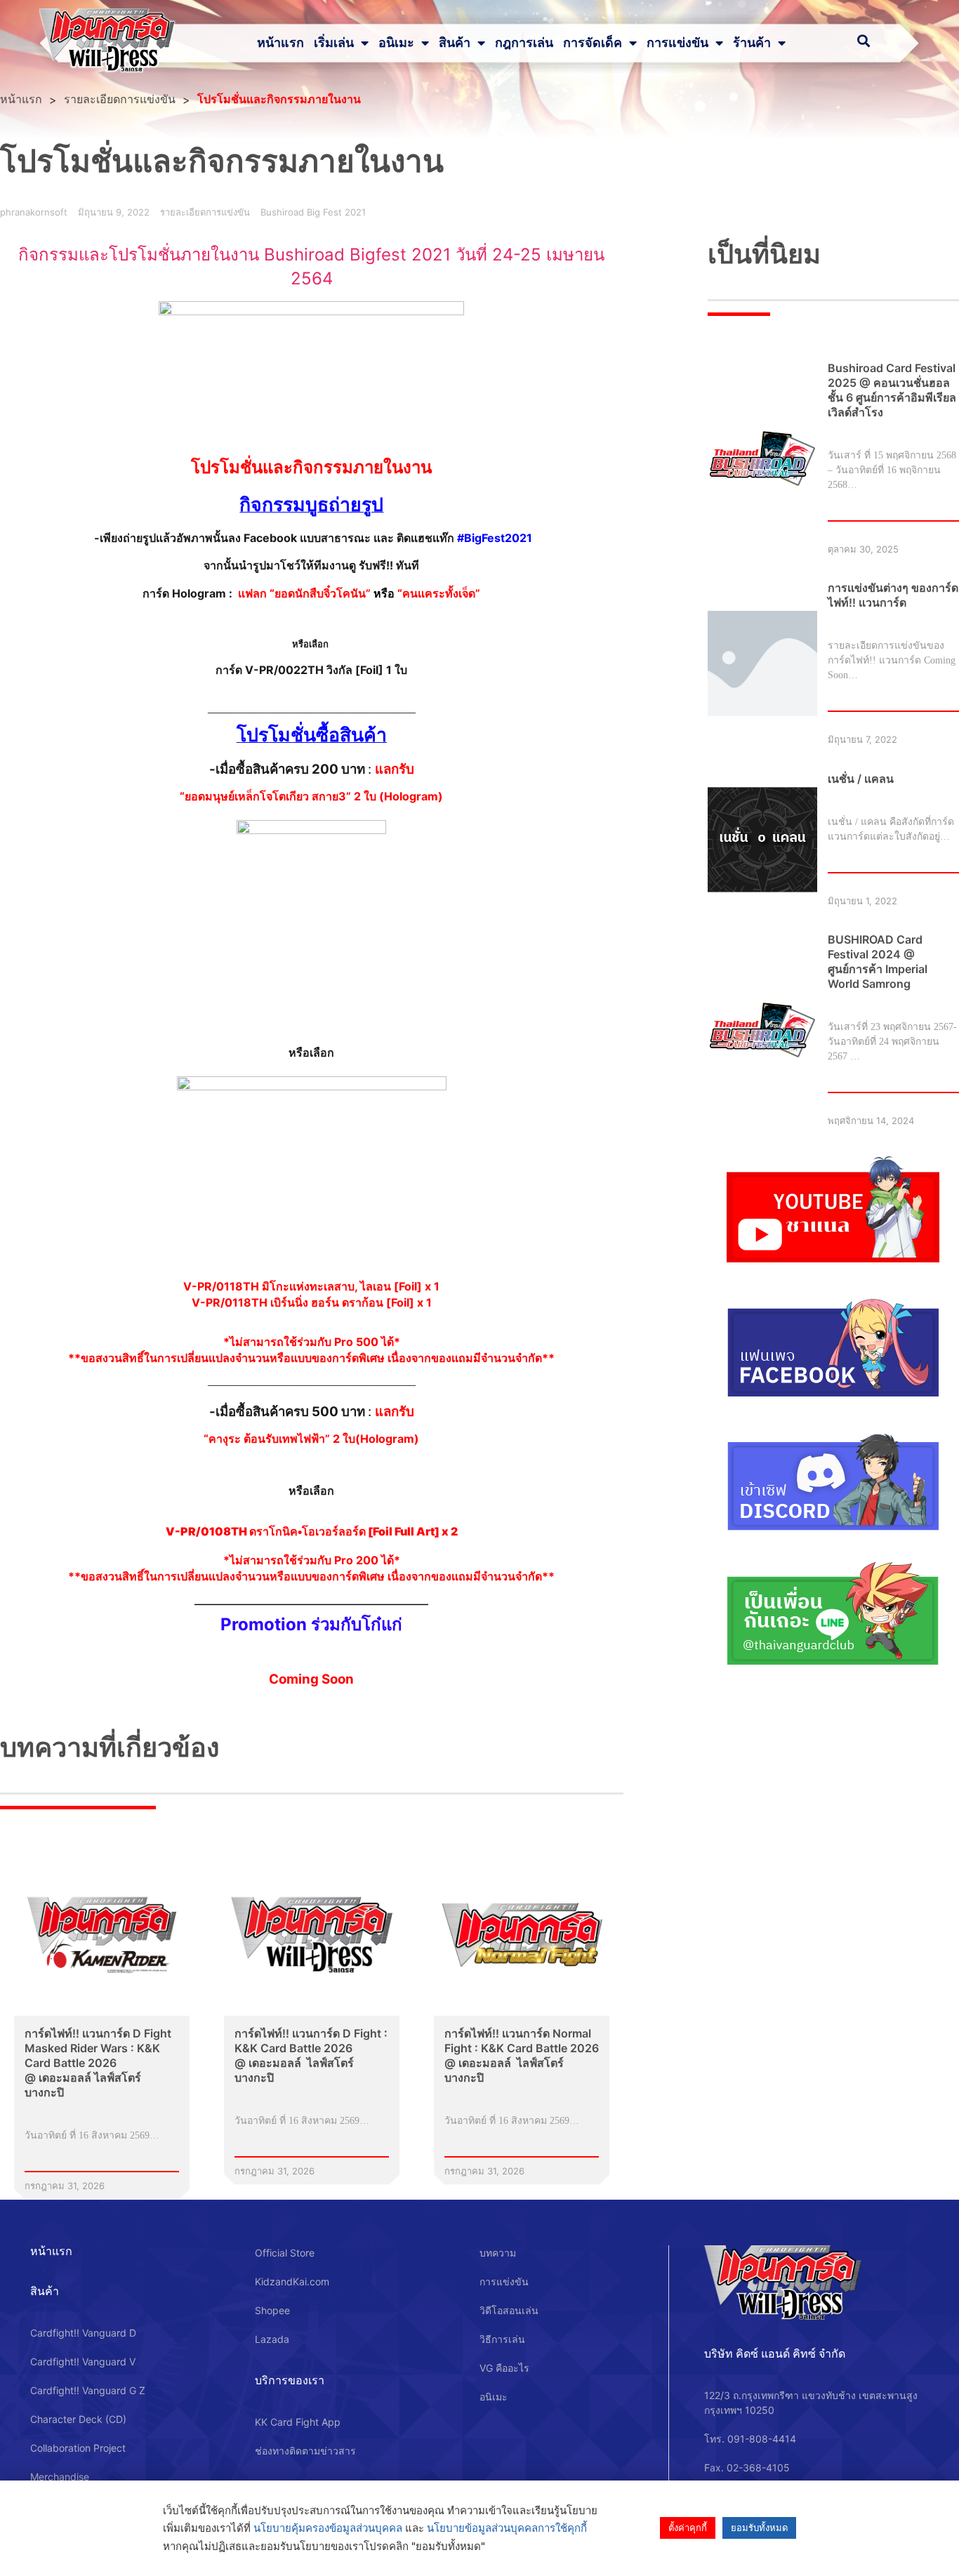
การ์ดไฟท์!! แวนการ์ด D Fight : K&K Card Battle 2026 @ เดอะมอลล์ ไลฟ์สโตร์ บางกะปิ (311, 2055)
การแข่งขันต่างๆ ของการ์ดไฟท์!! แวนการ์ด (893, 595)
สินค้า (455, 43)
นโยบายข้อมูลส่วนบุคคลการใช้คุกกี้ (507, 2528)
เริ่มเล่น (334, 43)
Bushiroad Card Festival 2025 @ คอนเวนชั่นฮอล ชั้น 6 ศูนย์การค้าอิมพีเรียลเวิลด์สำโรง (892, 390)
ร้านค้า (752, 43)
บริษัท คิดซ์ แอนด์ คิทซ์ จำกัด (775, 2353)
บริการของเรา (290, 2380)
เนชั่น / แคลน (861, 779)
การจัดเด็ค (593, 43)
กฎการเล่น (524, 43)
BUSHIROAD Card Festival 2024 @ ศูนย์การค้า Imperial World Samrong (878, 962)
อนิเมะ (396, 43)
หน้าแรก (280, 43)
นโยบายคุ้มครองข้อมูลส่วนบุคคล (328, 2528)
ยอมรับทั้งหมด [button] (759, 2528)
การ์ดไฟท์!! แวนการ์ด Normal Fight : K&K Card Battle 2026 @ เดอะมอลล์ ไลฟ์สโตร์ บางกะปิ (522, 2055)
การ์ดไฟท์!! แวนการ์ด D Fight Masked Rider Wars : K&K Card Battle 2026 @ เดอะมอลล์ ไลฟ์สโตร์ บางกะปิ (98, 2063)
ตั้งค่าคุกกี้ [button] (688, 2528)
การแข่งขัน (677, 43)
